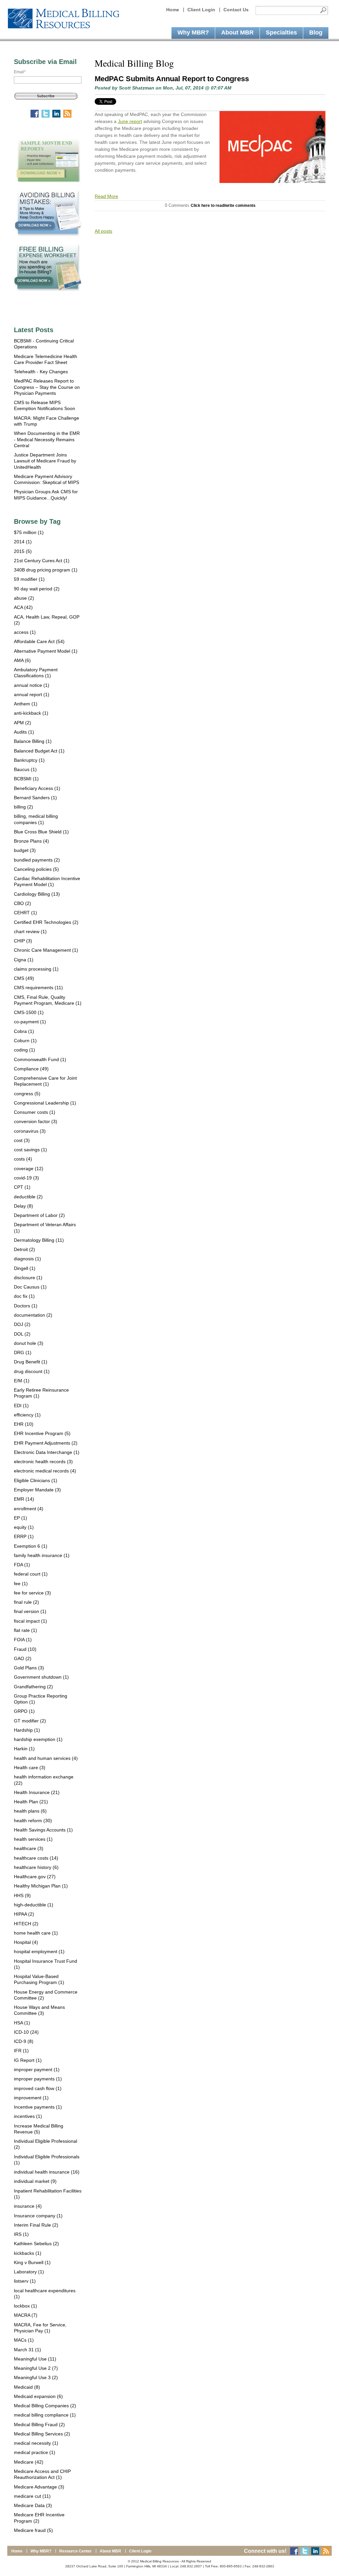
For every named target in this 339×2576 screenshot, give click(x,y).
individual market (35, 2181)
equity (24, 1527)
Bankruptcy (29, 760)
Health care (30, 1767)
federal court (31, 1574)
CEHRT (25, 913)
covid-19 (26, 1178)
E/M (22, 1381)
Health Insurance (37, 1792)
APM (23, 723)
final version (30, 1611)
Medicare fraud (33, 2530)
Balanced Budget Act (39, 751)
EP (21, 1518)
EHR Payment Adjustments (46, 1443)
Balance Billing (33, 741)
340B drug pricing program (46, 570)
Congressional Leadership (45, 1103)
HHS (22, 1895)
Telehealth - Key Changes (41, 372)
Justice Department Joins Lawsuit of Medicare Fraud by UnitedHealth (45, 461)
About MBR (110, 2551)
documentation (33, 1315)
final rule (26, 1602)
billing (24, 807)
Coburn (25, 1041)
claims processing (36, 969)
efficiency (27, 1415)
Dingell (25, 1268)
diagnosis (27, 1259)
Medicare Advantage (39, 2487)
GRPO (24, 1711)
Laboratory (29, 2272)
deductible (28, 1197)
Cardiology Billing (37, 894)
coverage (29, 1168)
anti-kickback (31, 713)
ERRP (24, 1536)
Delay (24, 1206)
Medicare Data (33, 2505)
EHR (24, 1424)
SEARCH (323, 10)
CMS (24, 978)
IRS (21, 2234)
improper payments (38, 2079)
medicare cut (32, 2496)
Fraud (25, 1649)
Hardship (27, 1730)
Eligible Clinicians (36, 1480)
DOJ (22, 1324)
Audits (24, 732)
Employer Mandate (37, 1490)
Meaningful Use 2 (36, 2368)
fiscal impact (30, 1621)
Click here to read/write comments (223, 205)
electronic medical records (45, 1471)
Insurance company (38, 2216)
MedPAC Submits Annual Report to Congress (172, 79)
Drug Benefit (31, 1362)
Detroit (24, 1249)
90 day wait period (37, 589)
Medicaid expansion (38, 2396)
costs (23, 1159)
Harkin (24, 1749)
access (25, 632)
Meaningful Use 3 (36, 2377)
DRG (23, 1352)
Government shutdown (41, 1677)
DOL (22, 1334)
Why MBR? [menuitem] (193, 32)
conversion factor (36, 1121)
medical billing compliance (45, 2415)
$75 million (29, 532)
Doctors (26, 1306)
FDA (22, 1565)
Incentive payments (38, 2107)
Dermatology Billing (39, 1240)
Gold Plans (29, 1668)
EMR (24, 1499)
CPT (22, 1187)
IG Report (28, 2060)
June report (130, 121)
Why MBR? (41, 2551)
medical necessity (36, 2443)
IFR (21, 2051)
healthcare (29, 1848)
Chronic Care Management (46, 950)
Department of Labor (39, 1215)
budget (25, 850)
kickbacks (28, 2253)
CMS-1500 (29, 1012)
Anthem (26, 704)
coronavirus (30, 1131)
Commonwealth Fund (40, 1059)
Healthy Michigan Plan (41, 1886)
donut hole (29, 1343)
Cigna (24, 960)
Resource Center (75, 2551)
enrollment (29, 1509)
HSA (22, 2023)
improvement (31, 2098)
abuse (24, 598)
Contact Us (236, 10)
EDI (21, 1406)
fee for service (32, 1593)
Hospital (26, 1942)
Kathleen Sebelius (36, 2244)
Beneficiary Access (37, 788)
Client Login (201, 10)
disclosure (28, 1278)
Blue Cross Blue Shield (41, 832)
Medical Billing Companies (45, 2406)
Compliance (31, 1069)
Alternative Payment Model (46, 651)
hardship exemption (38, 1739)
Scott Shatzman (137, 88)
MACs (24, 2340)
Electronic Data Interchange (47, 1452)
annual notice (32, 685)
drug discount (32, 1371)
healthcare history (36, 1867)
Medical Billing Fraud (39, 2425)
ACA (23, 607)
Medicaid (27, 2387)
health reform (33, 1821)
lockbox (25, 2306)
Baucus (25, 769)
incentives (28, 2116)
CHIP (23, 941)
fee (21, 1584)
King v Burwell (32, 2262)
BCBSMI (26, 779)
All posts (103, 231)
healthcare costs (36, 1858)
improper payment (37, 2069)
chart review (30, 931)
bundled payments (37, 860)
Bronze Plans (31, 841)
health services (33, 1839)
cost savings (30, 1150)
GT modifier (30, 1721)
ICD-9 (24, 2041)
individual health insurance (47, 2172)
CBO (23, 903)
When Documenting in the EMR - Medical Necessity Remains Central (47, 439)
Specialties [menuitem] (281, 32)
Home (173, 10)
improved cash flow (38, 2088)
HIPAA (24, 1914)
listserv (25, 2281)
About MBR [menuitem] (237, 32)
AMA (22, 660)
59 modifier (29, 579)
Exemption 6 (31, 1546)
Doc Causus (30, 1287)
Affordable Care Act (39, 641)
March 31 (27, 2350)
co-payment (30, 1022)
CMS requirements (38, 988)
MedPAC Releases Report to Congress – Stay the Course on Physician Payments (47, 387)
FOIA (23, 1640)
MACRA (26, 2315)
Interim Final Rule (36, 2225)
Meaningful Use (35, 2359)
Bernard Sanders (35, 798)
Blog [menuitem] (316, 32)
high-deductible (34, 1905)
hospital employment (39, 1951)
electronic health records (43, 1462)
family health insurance (42, 1555)
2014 (23, 542)
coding (24, 1050)
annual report (32, 694)
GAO (23, 1658)
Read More (106, 196)
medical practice (35, 2452)
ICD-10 (26, 2032)
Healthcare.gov (35, 1877)
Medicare (29, 2462)
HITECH (26, 1924)
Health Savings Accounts (43, 1830)
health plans (30, 1811)
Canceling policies (36, 869)
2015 (23, 551)
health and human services (46, 1758)
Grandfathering (33, 1687)
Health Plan (31, 1802)
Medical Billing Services (42, 2434)
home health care (36, 1933)
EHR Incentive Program (42, 1433)
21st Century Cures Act (42, 561)
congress (27, 1094)
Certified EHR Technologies (46, 922)
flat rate (25, 1630)
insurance (28, 2206)
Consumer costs (35, 1112)
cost (22, 1140)
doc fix (24, 1296)
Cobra (24, 1031)
